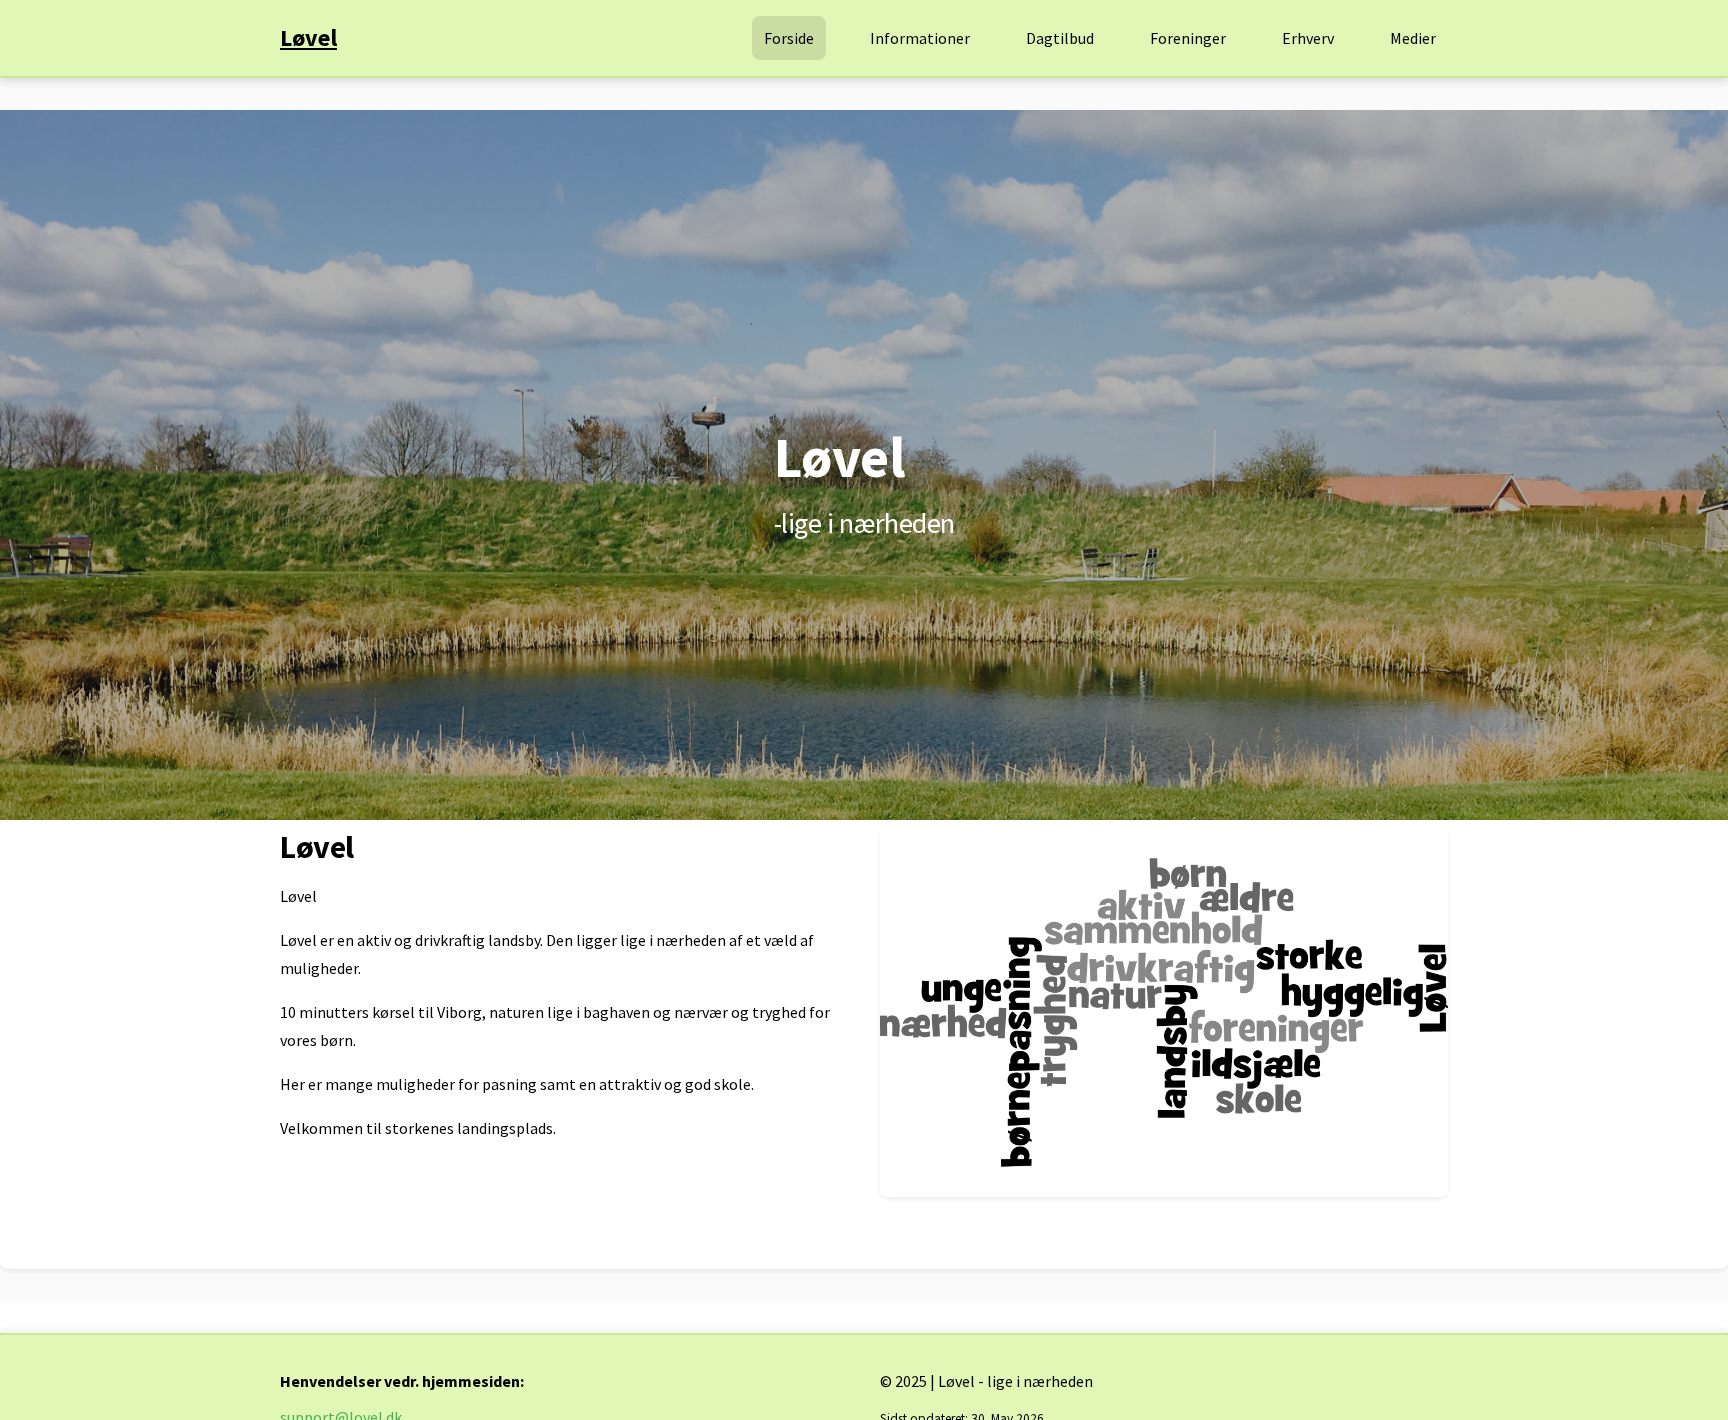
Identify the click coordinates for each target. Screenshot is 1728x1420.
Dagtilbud (1060, 38)
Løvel (308, 37)
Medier (1413, 38)
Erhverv (1308, 38)
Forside (789, 38)
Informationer (920, 38)
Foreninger (1188, 38)
